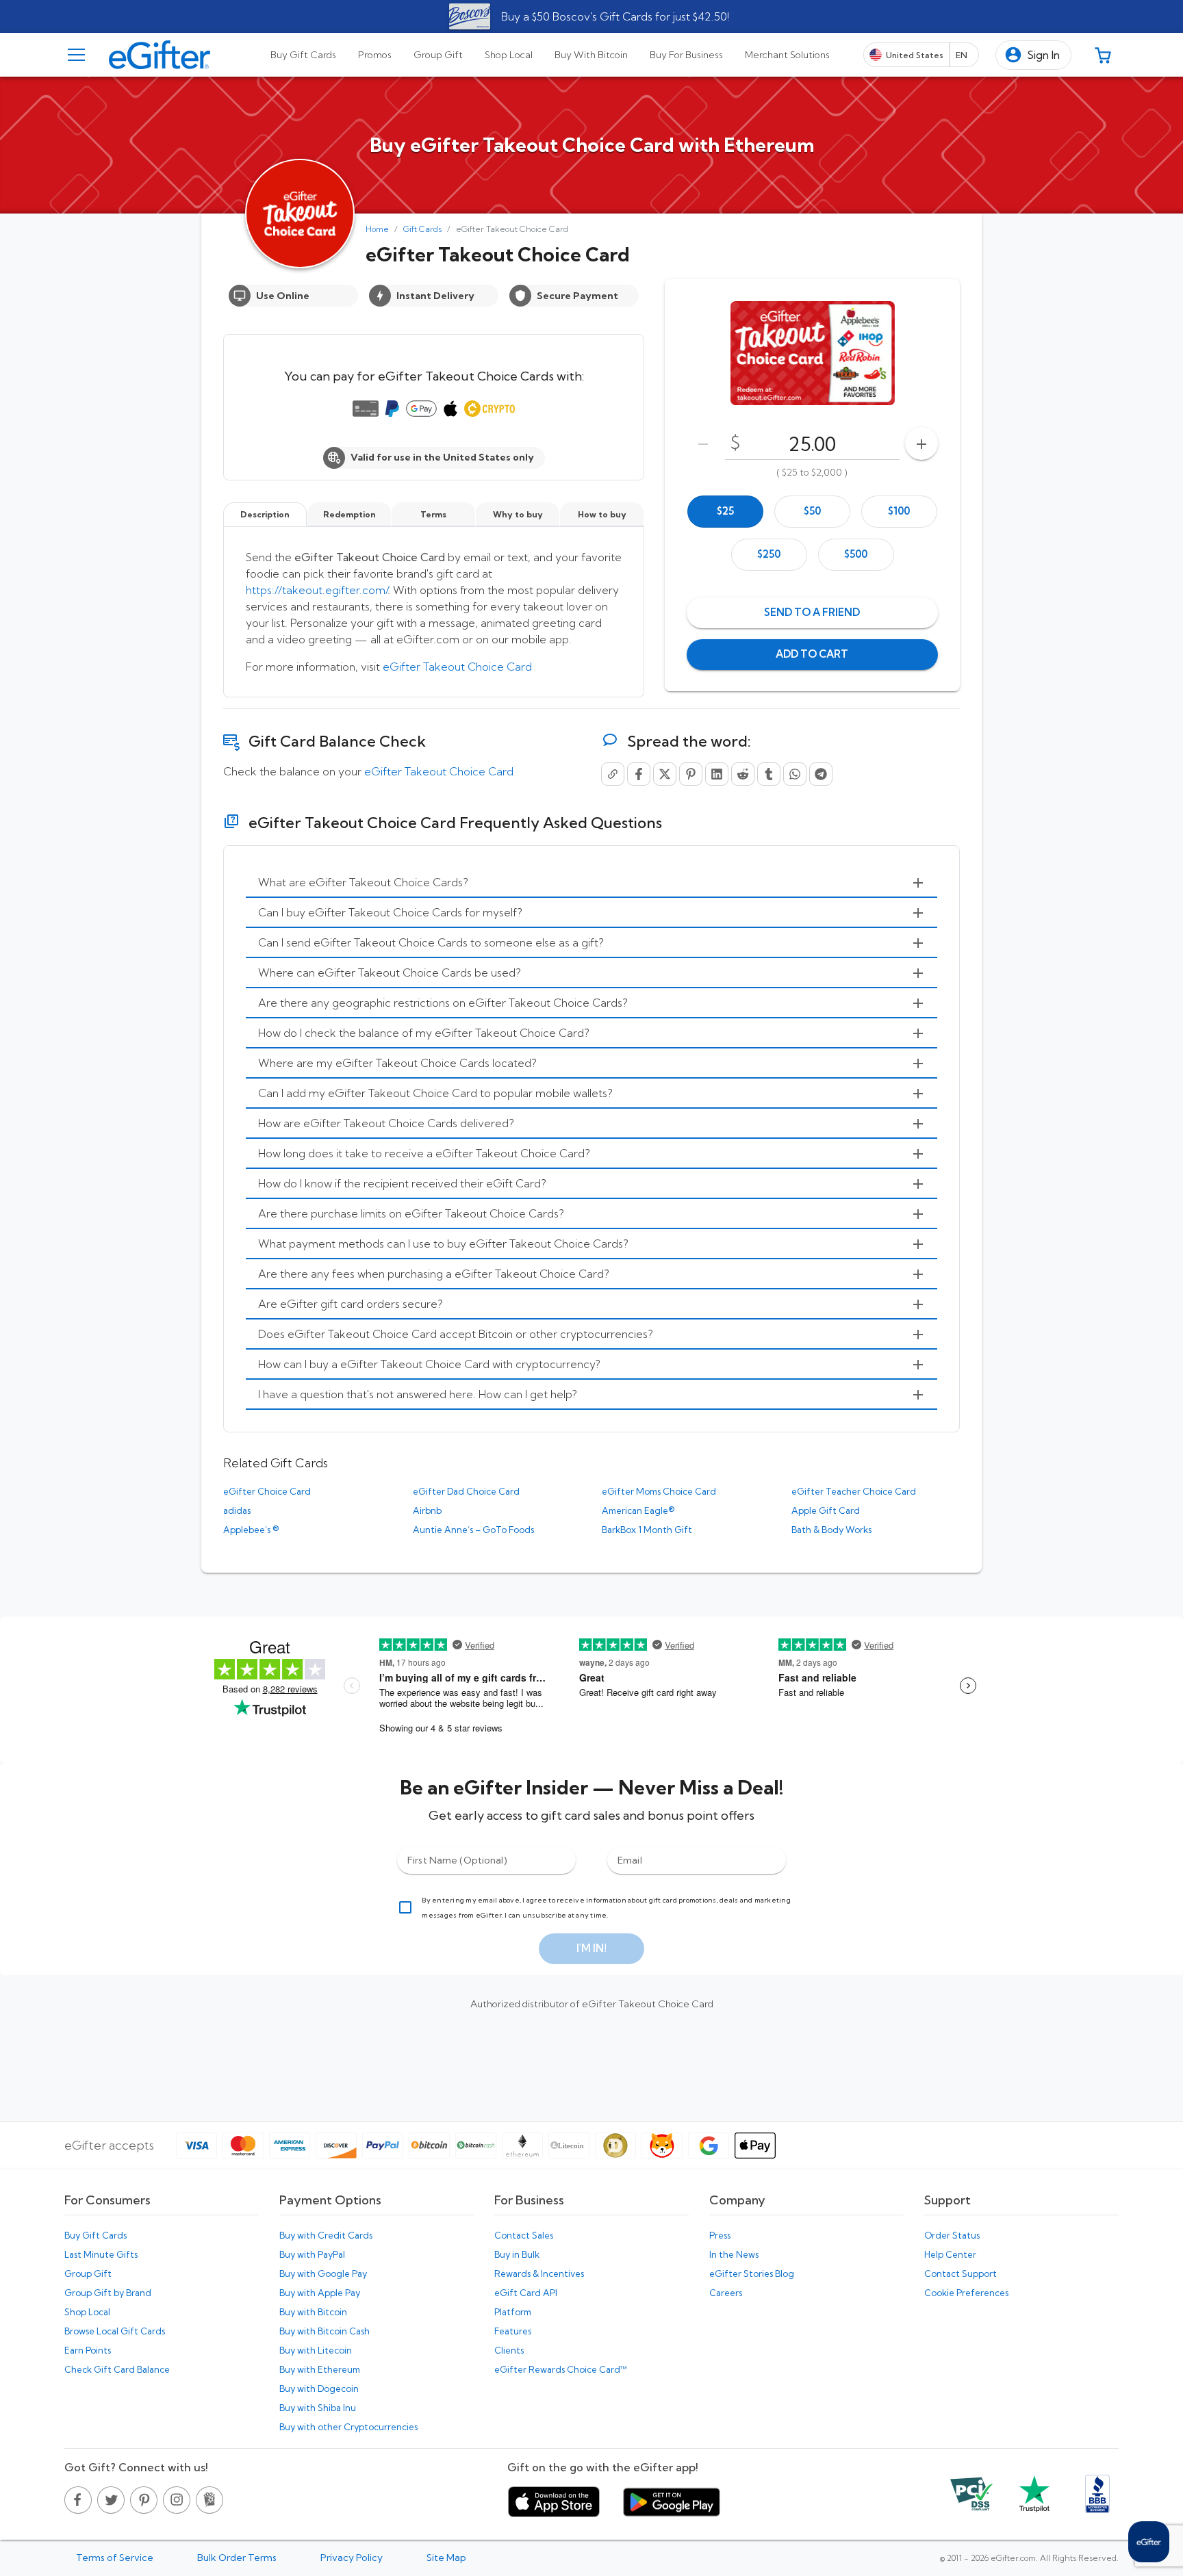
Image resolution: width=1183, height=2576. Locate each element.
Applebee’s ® (251, 1530)
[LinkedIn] (717, 774)
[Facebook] (639, 774)
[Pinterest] (691, 774)
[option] (725, 512)
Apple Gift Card (826, 1510)
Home (377, 229)
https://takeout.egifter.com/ (317, 590)
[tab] (303, 55)
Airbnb (427, 1510)
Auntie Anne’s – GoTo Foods (473, 1530)
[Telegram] (821, 774)
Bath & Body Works (831, 1530)
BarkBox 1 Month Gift (647, 1530)
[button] (1033, 55)
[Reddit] (743, 774)
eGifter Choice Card (267, 1491)
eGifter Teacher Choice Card (854, 1491)
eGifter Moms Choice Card (659, 1491)
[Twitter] (665, 774)
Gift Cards (422, 229)
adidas (237, 1510)
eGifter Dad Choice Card (466, 1491)
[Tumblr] (769, 774)
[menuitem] (591, 883)
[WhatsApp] (795, 774)
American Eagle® (638, 1510)
